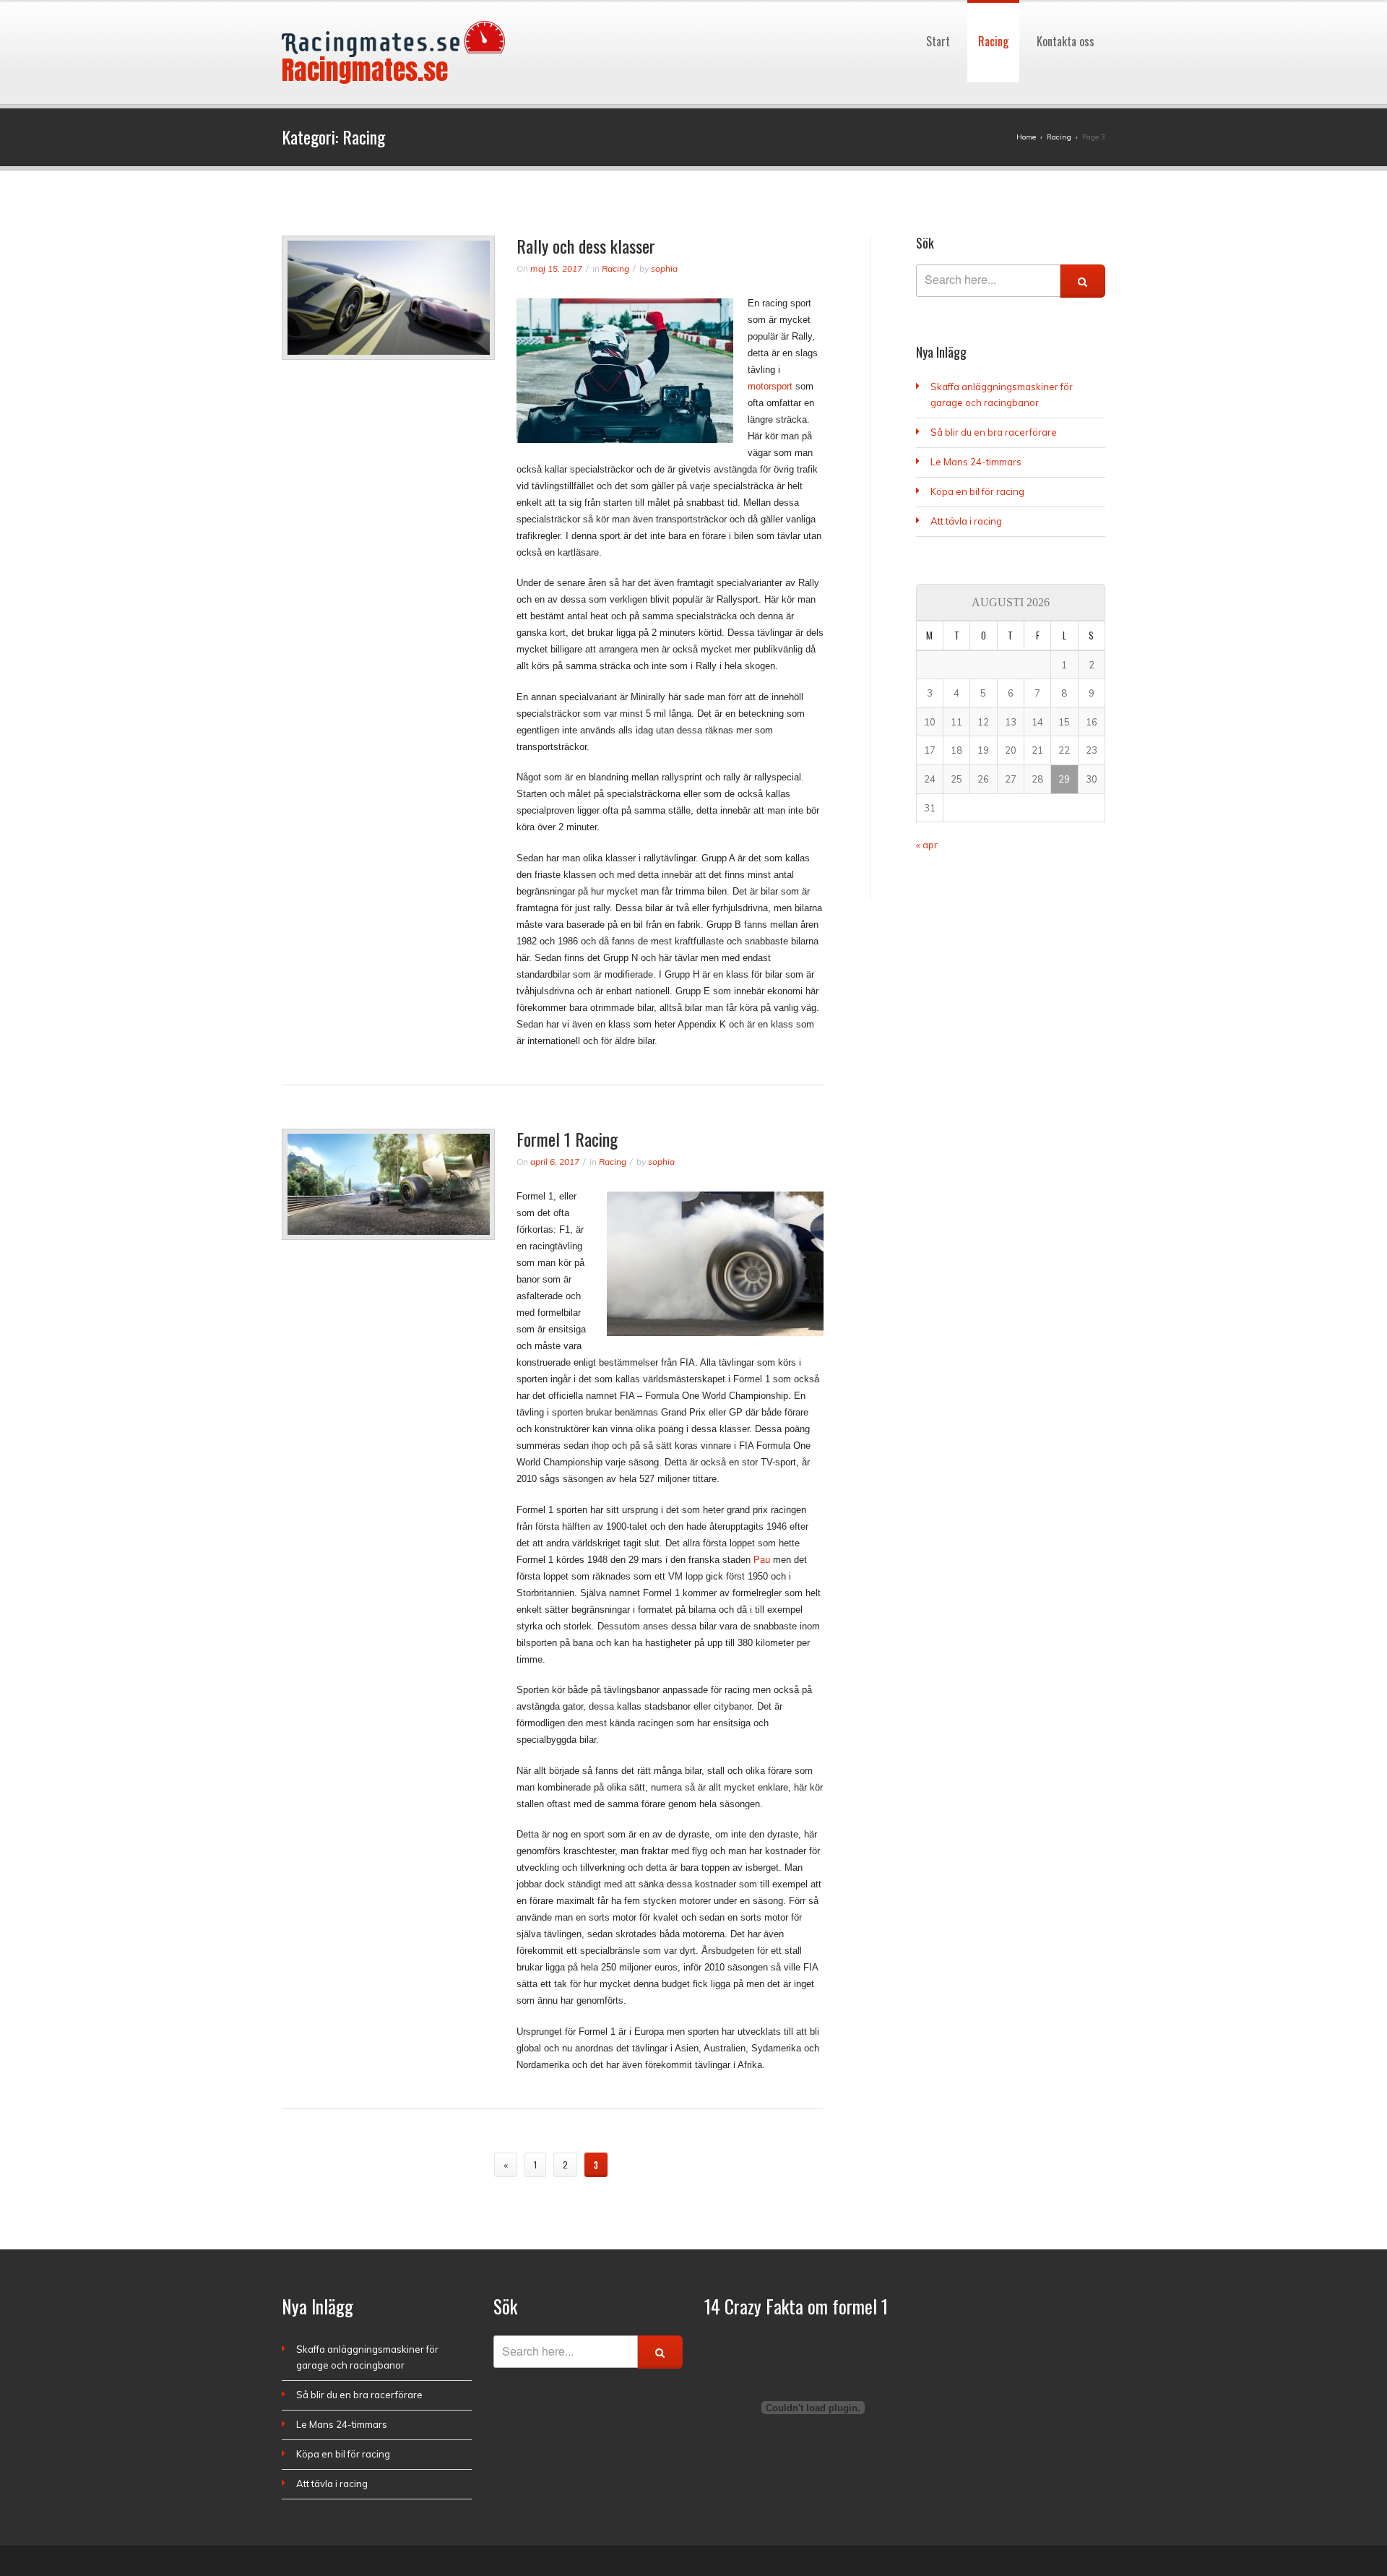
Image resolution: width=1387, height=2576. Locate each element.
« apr (927, 845)
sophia (664, 268)
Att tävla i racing (966, 521)
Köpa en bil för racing (977, 491)
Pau (762, 1560)
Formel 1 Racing (567, 1139)
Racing (993, 7)
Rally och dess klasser (586, 246)
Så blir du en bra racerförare (994, 432)
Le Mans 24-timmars (976, 462)
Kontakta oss (1066, 7)
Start (938, 7)
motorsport (770, 386)
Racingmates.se (365, 70)
